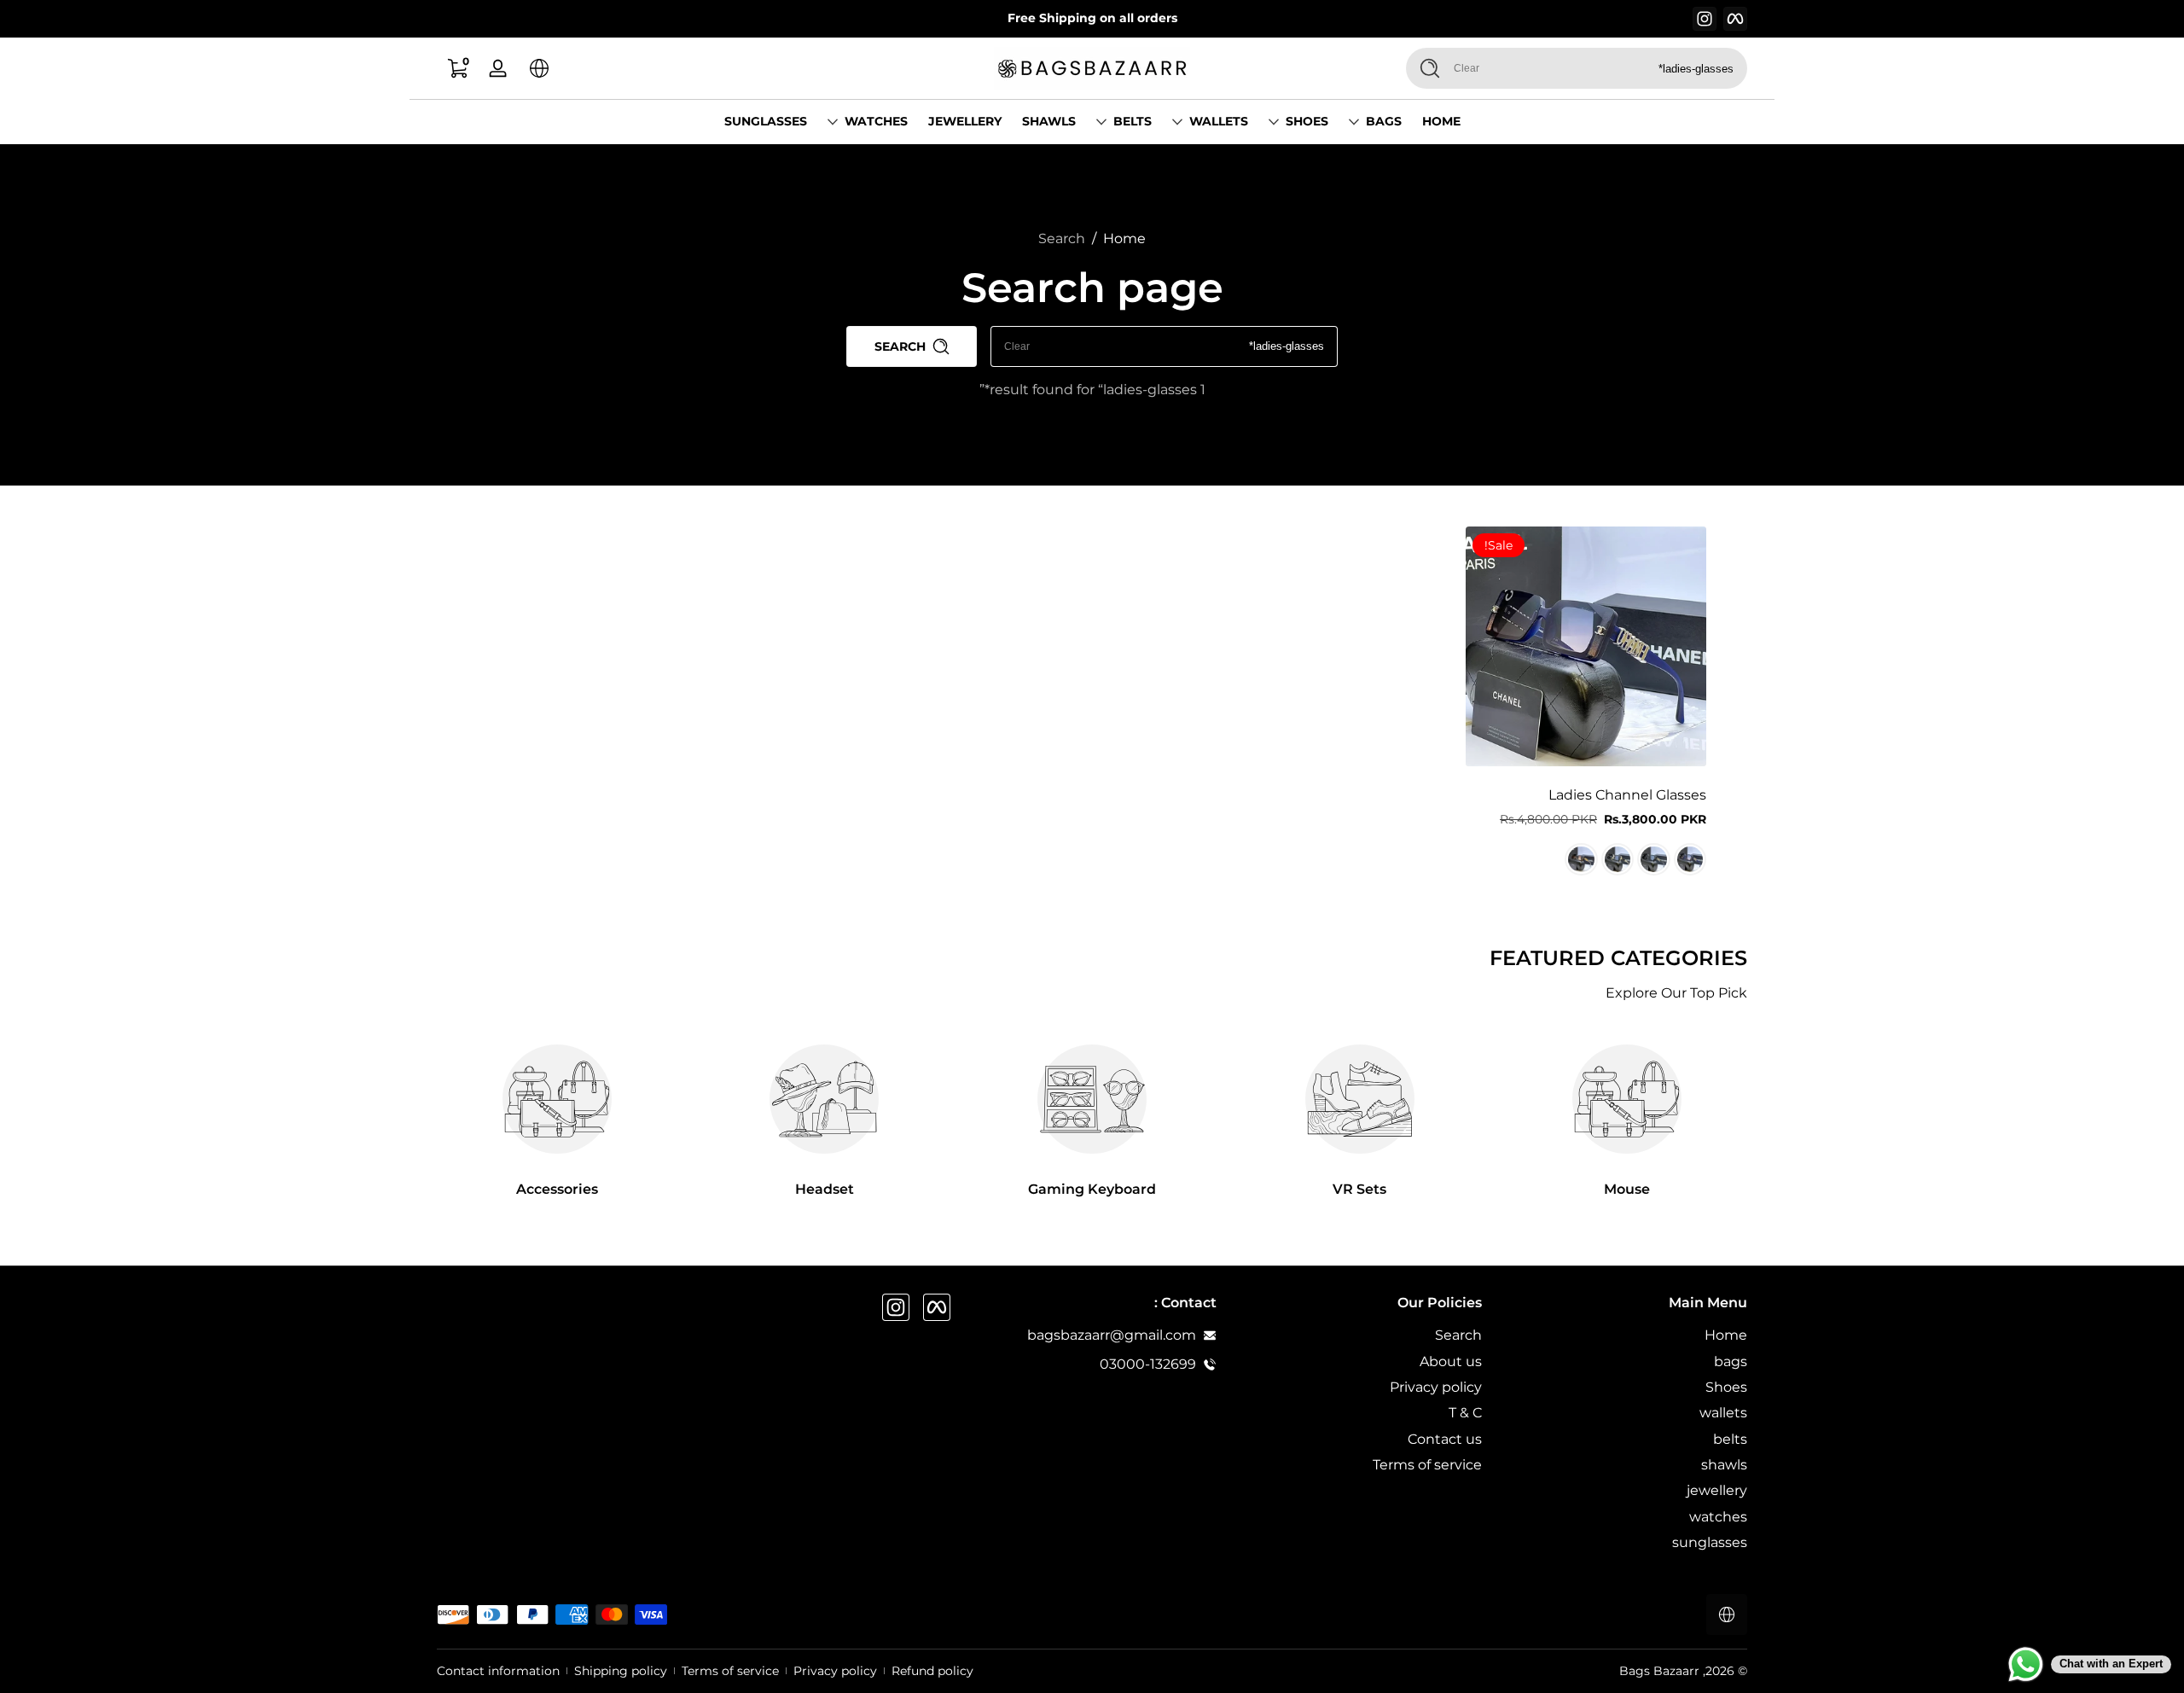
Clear (1467, 68)
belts (1133, 121)
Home (1124, 239)
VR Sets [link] (1359, 1189)
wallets (1219, 121)
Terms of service (1427, 1465)
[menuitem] (1623, 1335)
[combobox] (1617, 68)
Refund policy (932, 1671)
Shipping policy (621, 1671)
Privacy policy (1436, 1387)
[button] (539, 68)
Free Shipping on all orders (1092, 18)
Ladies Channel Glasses (1627, 795)
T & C (1465, 1413)
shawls (1724, 1465)
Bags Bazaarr (1659, 1671)
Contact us (1445, 1439)
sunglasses (1710, 1542)
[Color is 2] (1653, 859)
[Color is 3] (1618, 859)
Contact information (498, 1671)
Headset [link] (825, 1189)
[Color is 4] (1581, 859)
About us (1451, 1361)
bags (1384, 121)
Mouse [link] (1627, 1189)
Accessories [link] (557, 1189)
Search (1062, 239)
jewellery (1717, 1490)
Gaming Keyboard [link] (1092, 1189)
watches (876, 121)
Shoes (1307, 121)
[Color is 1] (1690, 859)
